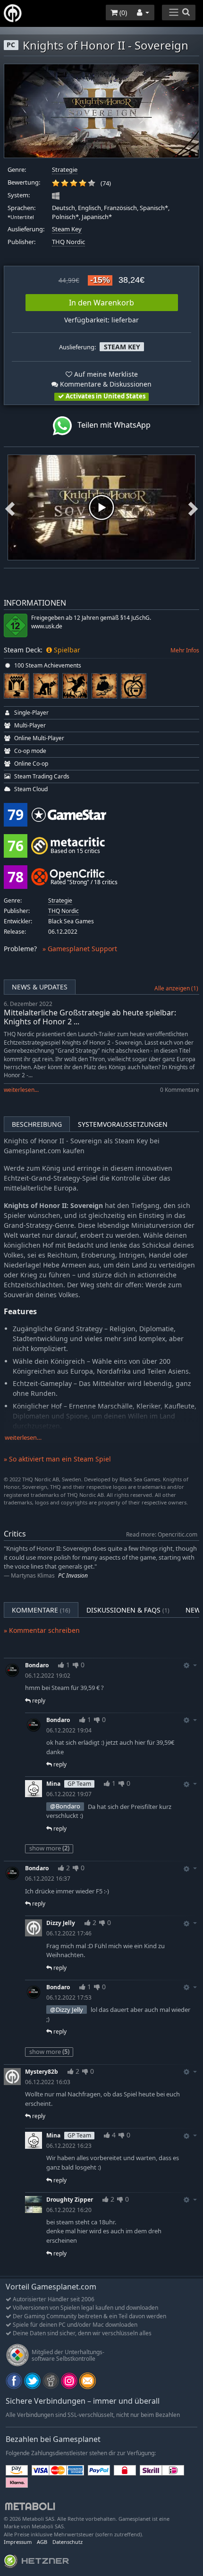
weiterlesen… (23, 1438)
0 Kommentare (180, 1090)
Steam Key (67, 229)
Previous (10, 507)
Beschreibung (37, 1124)
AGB (42, 2542)
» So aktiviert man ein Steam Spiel (57, 1459)
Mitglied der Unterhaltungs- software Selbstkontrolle (68, 2355)
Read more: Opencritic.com (162, 1534)
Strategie (65, 170)
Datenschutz (68, 2542)
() (122, 13)
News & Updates (40, 987)
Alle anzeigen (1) (176, 988)
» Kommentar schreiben (42, 1630)
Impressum (18, 2542)
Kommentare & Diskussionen (105, 384)
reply (38, 1701)
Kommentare (41, 1610)
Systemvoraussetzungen (123, 1124)
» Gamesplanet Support (80, 949)
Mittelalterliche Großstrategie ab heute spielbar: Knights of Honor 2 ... (90, 1017)
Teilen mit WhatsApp (111, 425)
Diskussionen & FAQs (128, 1610)
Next (193, 507)
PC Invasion (73, 1575)
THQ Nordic (68, 242)
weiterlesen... (21, 1090)
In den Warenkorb (101, 303)
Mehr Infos (185, 650)
